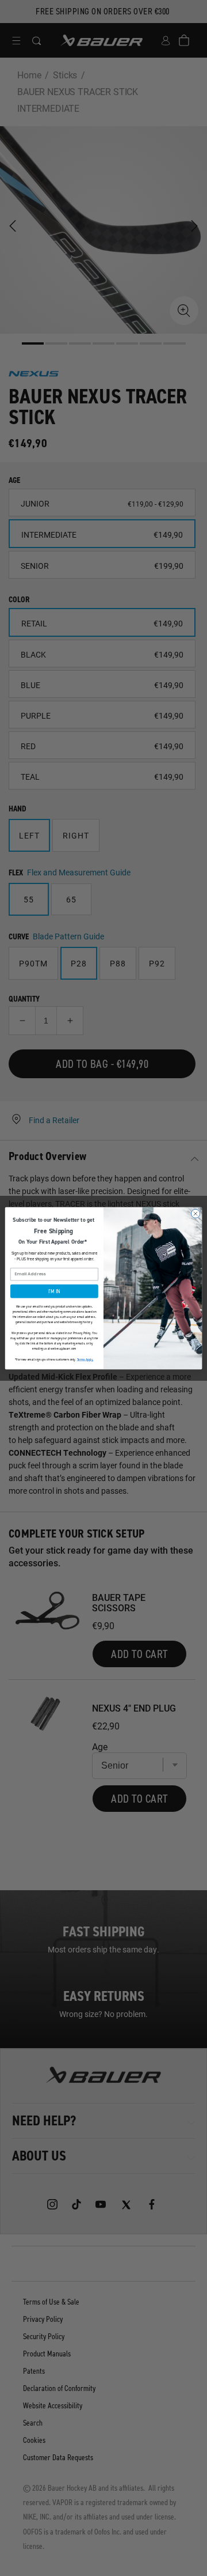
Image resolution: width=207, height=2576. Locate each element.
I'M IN (54, 1291)
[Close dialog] (195, 1213)
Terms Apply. (85, 1359)
